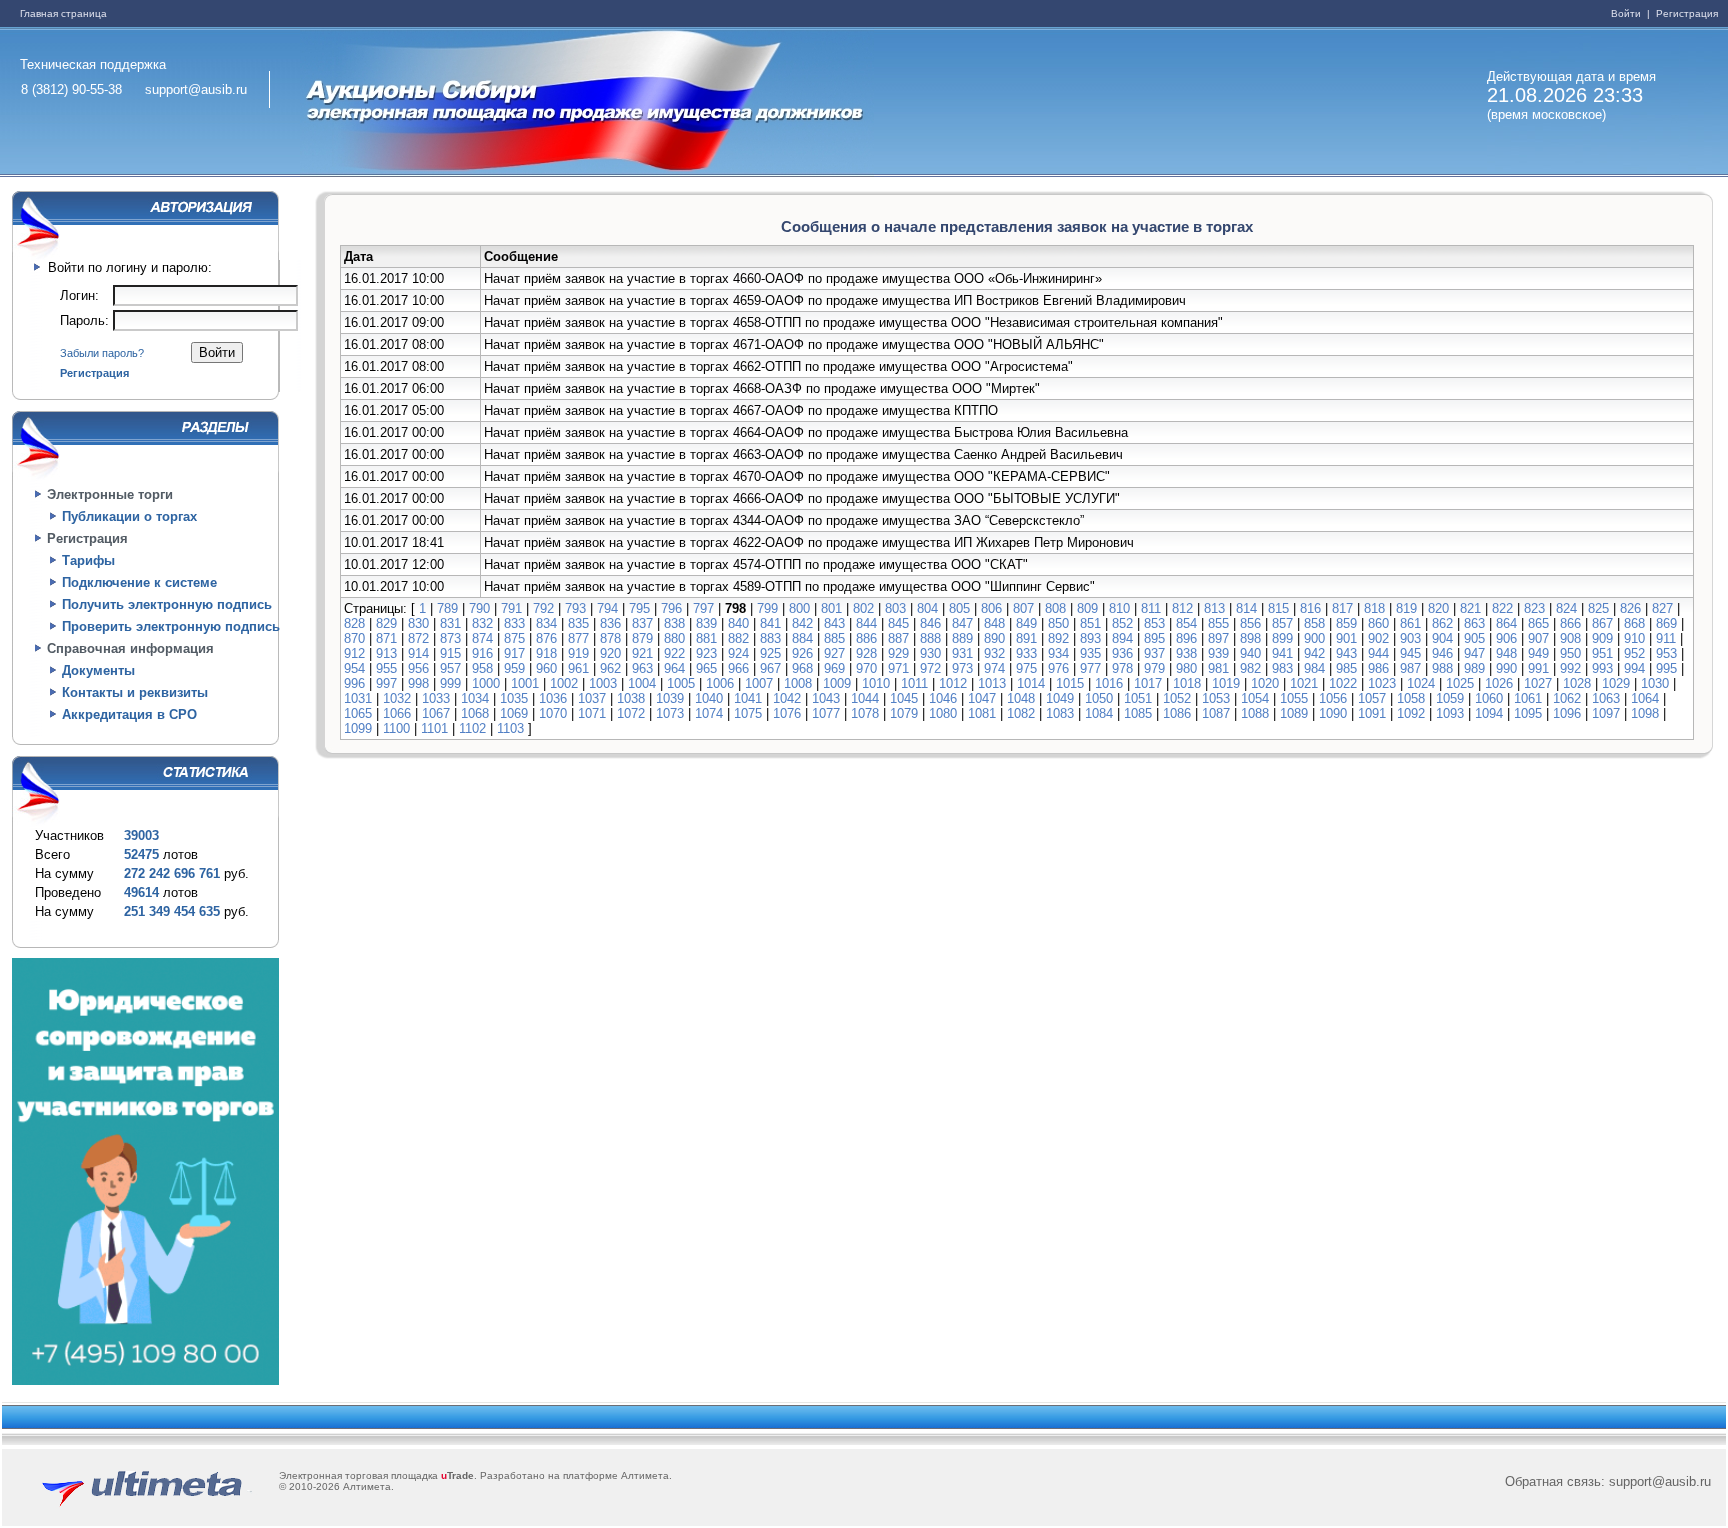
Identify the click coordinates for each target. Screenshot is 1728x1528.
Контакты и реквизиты (135, 692)
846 (930, 623)
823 (1534, 608)
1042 (787, 698)
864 (1506, 623)
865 (1538, 623)
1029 (1616, 683)
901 (1346, 638)
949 (1538, 653)
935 (1090, 653)
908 (1570, 638)
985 (1346, 668)
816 (1310, 608)
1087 (1216, 713)
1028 (1577, 683)
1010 (876, 683)
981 (1218, 668)
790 (479, 608)
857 (1282, 623)
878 (610, 638)
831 (450, 623)
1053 (1216, 698)
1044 (865, 698)
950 (1570, 653)
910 (1634, 638)
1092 (1411, 713)
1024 (1421, 683)
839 (706, 623)
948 (1506, 653)
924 (738, 653)
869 (1666, 623)
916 (482, 653)
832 (482, 623)
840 (738, 623)
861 (1410, 623)
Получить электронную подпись (167, 604)
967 (770, 668)
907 (1538, 638)
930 (930, 653)
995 (1666, 668)
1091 (1372, 713)
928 (866, 653)
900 (1314, 638)
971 (898, 668)
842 (802, 623)
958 (482, 668)
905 (1474, 638)
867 (1602, 623)
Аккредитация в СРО (129, 714)
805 (959, 608)
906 (1506, 638)
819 (1406, 608)
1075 (748, 713)
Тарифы (88, 560)
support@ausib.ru (196, 89)
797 (703, 608)
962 (610, 668)
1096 (1567, 713)
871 (386, 638)
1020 (1265, 683)
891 (1026, 638)
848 (994, 623)
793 (575, 608)
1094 (1489, 713)
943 (1346, 653)
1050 (1099, 698)
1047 (982, 698)
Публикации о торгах (129, 516)
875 (514, 638)
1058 (1411, 698)
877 (578, 638)
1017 (1148, 683)
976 (1058, 668)
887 (898, 638)
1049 (1060, 698)
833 (514, 623)
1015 (1070, 683)
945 (1410, 653)
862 (1442, 623)
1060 (1489, 698)
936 (1122, 653)
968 (802, 668)
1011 (914, 683)
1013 (992, 683)
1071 (592, 713)
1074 (709, 713)
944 (1378, 653)
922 (674, 653)
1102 (472, 728)
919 (578, 653)
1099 (358, 728)
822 (1502, 608)
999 (450, 683)
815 (1278, 608)
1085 (1138, 713)
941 (1282, 653)
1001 (525, 683)
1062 (1567, 698)
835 (578, 623)
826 (1630, 608)
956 (418, 668)
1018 (1187, 683)
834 (546, 623)
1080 (943, 713)
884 (802, 638)
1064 (1645, 698)
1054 (1255, 698)
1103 (510, 728)
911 (1666, 638)
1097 (1606, 713)
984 (1314, 668)
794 (607, 608)
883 (770, 638)
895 (1154, 638)
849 (1026, 623)
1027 (1538, 683)
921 (642, 653)
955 (386, 668)
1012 (953, 683)
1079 (904, 713)
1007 (759, 683)
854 (1186, 623)
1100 (396, 728)
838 (674, 623)
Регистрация (1685, 13)
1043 (826, 698)
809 (1087, 608)
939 (1218, 653)
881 (706, 638)
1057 (1372, 698)
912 (354, 653)
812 (1182, 608)
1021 (1304, 683)
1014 (1031, 683)
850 (1058, 623)
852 (1122, 623)
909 (1602, 638)
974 (994, 668)
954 (354, 668)
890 (994, 638)
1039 (670, 698)
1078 (865, 713)
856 (1250, 623)
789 (447, 608)
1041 (748, 698)
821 (1470, 608)
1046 (943, 698)
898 (1250, 638)
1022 (1343, 683)
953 (1666, 653)
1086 (1177, 713)
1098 (1645, 713)
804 (927, 608)
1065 (358, 713)
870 (354, 638)
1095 (1528, 713)
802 (863, 608)
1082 (1021, 713)
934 (1058, 653)
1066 (397, 713)
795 (639, 608)
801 (831, 608)
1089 (1294, 713)
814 (1246, 608)
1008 (798, 683)
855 (1218, 623)
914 (418, 653)
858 (1314, 623)
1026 (1499, 683)
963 (642, 668)
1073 (670, 713)
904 (1442, 638)
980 (1186, 668)
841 (770, 623)
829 (386, 623)
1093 (1450, 713)
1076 (787, 713)
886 (866, 638)
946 (1442, 653)
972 (930, 668)
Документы (98, 670)
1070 (553, 713)
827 (1662, 608)
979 (1154, 668)
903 (1410, 638)
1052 (1177, 698)
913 (386, 653)
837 (642, 623)
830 (418, 623)
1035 (514, 698)
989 (1474, 668)
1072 (631, 713)
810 (1119, 608)
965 (706, 668)
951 (1602, 653)
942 (1314, 653)
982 (1250, 668)
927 (834, 653)
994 (1634, 668)
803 (895, 608)
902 (1378, 638)
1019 (1226, 683)
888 (930, 638)
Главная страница (63, 13)
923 (706, 653)
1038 (631, 698)
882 (738, 638)
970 (866, 668)
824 (1566, 608)
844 (866, 623)
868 (1634, 623)
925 (770, 653)
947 (1474, 653)
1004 (642, 683)
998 (418, 683)
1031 (358, 698)
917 (514, 653)
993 (1602, 668)
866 (1570, 623)
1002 (564, 683)
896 (1186, 638)
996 (354, 683)
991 (1538, 668)
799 (767, 608)
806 (991, 608)
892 (1058, 638)
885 (834, 638)
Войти (1627, 13)
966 (738, 668)
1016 (1109, 683)
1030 (1655, 683)
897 (1218, 638)
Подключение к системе (139, 582)
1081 (982, 713)
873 (450, 638)
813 (1214, 608)
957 (450, 668)
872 (418, 638)
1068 (475, 713)
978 (1122, 668)
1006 (720, 683)
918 (546, 653)
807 (1023, 608)
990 (1506, 668)
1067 (436, 713)
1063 (1606, 698)
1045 (904, 698)
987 (1410, 668)
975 (1026, 668)
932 (994, 653)
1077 (826, 713)
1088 (1255, 713)
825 (1598, 608)
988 (1442, 668)
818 (1374, 608)
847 (962, 623)
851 (1090, 623)
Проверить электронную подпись (171, 626)
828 (354, 623)
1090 (1333, 713)
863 (1474, 623)
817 (1342, 608)
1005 (681, 683)
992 (1570, 668)
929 (898, 653)
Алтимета (645, 1475)
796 (671, 608)
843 (834, 623)
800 (799, 608)
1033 (436, 698)
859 (1346, 623)
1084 (1099, 713)
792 (543, 608)
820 (1438, 608)
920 (610, 653)
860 (1378, 623)
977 (1090, 668)
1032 (397, 698)
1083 (1060, 713)
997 (386, 683)
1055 (1294, 698)
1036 (553, 698)
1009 (837, 683)
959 (514, 668)
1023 (1382, 683)
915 (450, 653)
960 (546, 668)
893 (1090, 638)
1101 (434, 728)
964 (674, 668)
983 (1282, 668)
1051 (1138, 698)
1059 (1450, 698)
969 (834, 668)
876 (546, 638)
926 (802, 653)
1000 (486, 683)
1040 (709, 698)
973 (962, 668)
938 (1186, 653)
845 (898, 623)
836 (610, 623)
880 (674, 638)
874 (482, 638)
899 (1282, 638)
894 (1122, 638)
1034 (475, 698)
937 (1154, 653)
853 (1154, 623)
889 (962, 638)
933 (1026, 653)
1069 (514, 713)
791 (511, 608)
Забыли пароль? (102, 353)
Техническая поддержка (93, 64)
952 (1634, 653)
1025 (1460, 683)
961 (578, 668)
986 (1378, 668)
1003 (603, 683)
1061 (1528, 698)
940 (1250, 653)
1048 (1021, 698)
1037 (592, 698)
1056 (1333, 698)
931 (962, 653)
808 (1055, 608)
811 (1151, 608)
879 (642, 638)
